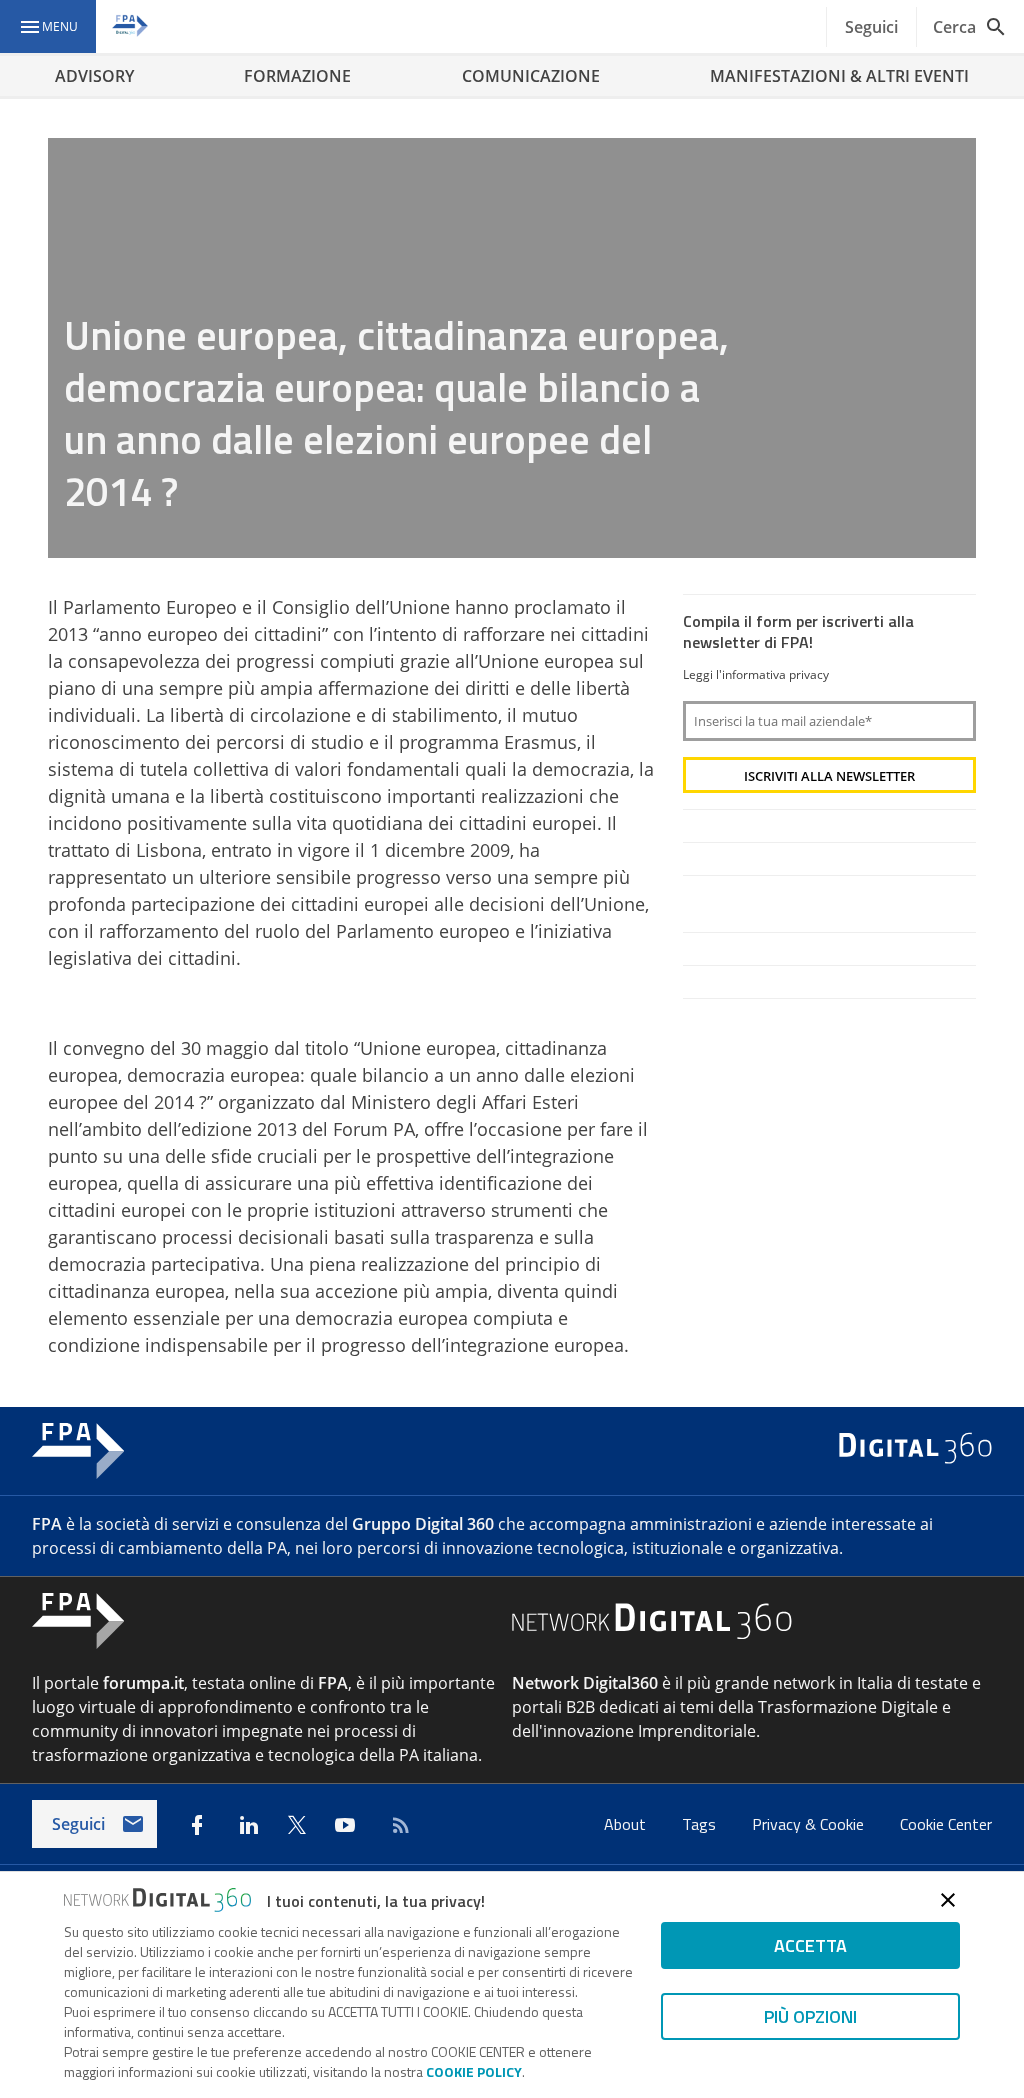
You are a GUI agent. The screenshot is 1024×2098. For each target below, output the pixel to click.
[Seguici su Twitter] (297, 1825)
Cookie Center (946, 1824)
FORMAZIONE (297, 76)
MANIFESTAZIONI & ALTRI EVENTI (839, 76)
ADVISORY (94, 76)
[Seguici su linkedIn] (249, 1825)
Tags (701, 1824)
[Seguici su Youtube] (345, 1825)
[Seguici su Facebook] (197, 1825)
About (627, 1824)
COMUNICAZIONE (531, 76)
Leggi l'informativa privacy (756, 674)
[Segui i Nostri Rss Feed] (397, 1825)
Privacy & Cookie (810, 1824)
